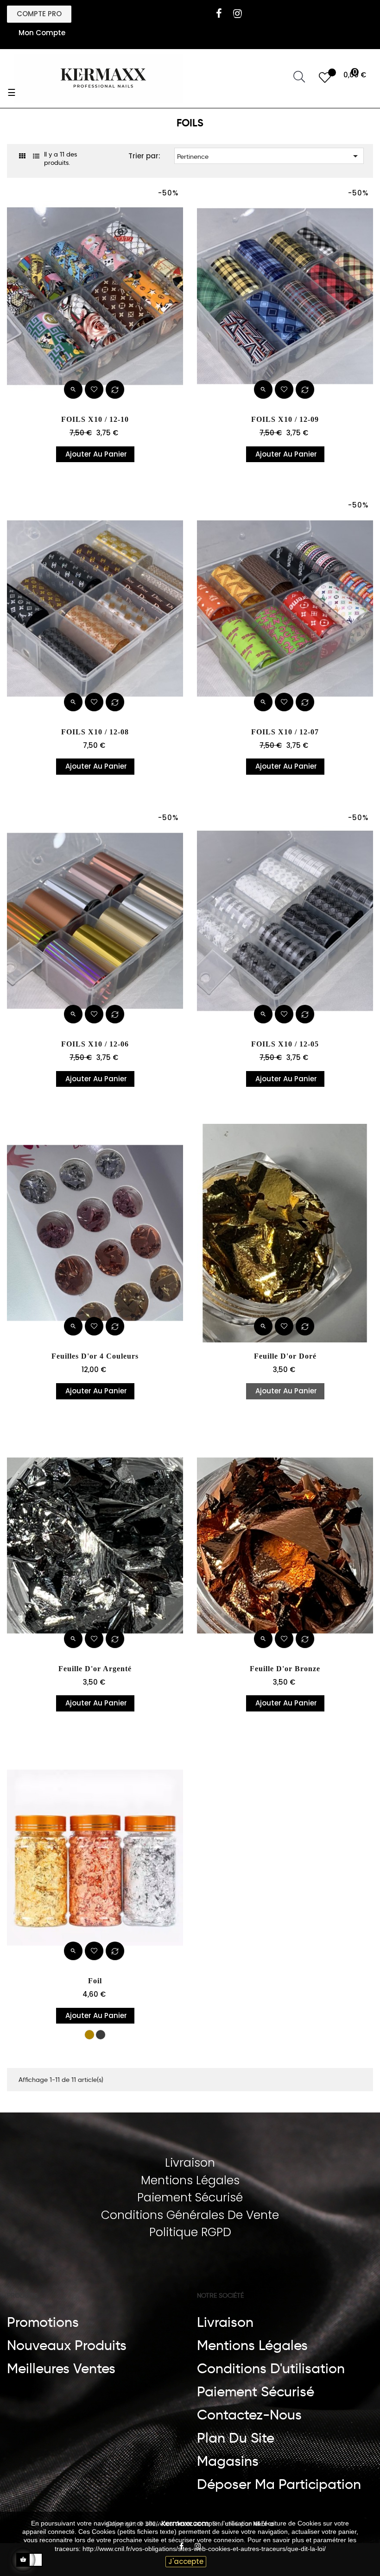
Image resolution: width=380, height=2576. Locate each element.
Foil (95, 1981)
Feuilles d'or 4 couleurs (95, 1356)
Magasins (228, 2461)
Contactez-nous (249, 2415)
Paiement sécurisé (256, 2392)
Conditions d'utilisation (271, 2369)
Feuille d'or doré (285, 1356)
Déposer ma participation (279, 2484)
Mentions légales (252, 2345)
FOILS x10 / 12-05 (285, 1044)
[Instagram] (237, 13)
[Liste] (36, 156)
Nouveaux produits (67, 2345)
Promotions (43, 2322)
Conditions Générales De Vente (190, 2215)
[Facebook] (219, 13)
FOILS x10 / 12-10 (95, 419)
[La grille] (22, 156)
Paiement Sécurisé (190, 2197)
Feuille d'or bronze (285, 1669)
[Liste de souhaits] (94, 389)
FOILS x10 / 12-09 (285, 419)
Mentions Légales (190, 2180)
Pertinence (269, 156)
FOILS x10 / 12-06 (95, 1044)
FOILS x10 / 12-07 (285, 732)
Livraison (190, 2163)
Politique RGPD (190, 2232)
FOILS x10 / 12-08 (95, 732)
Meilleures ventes (61, 2369)
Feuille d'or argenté (95, 1669)
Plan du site (236, 2438)
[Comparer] (115, 389)
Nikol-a (263, 2524)
